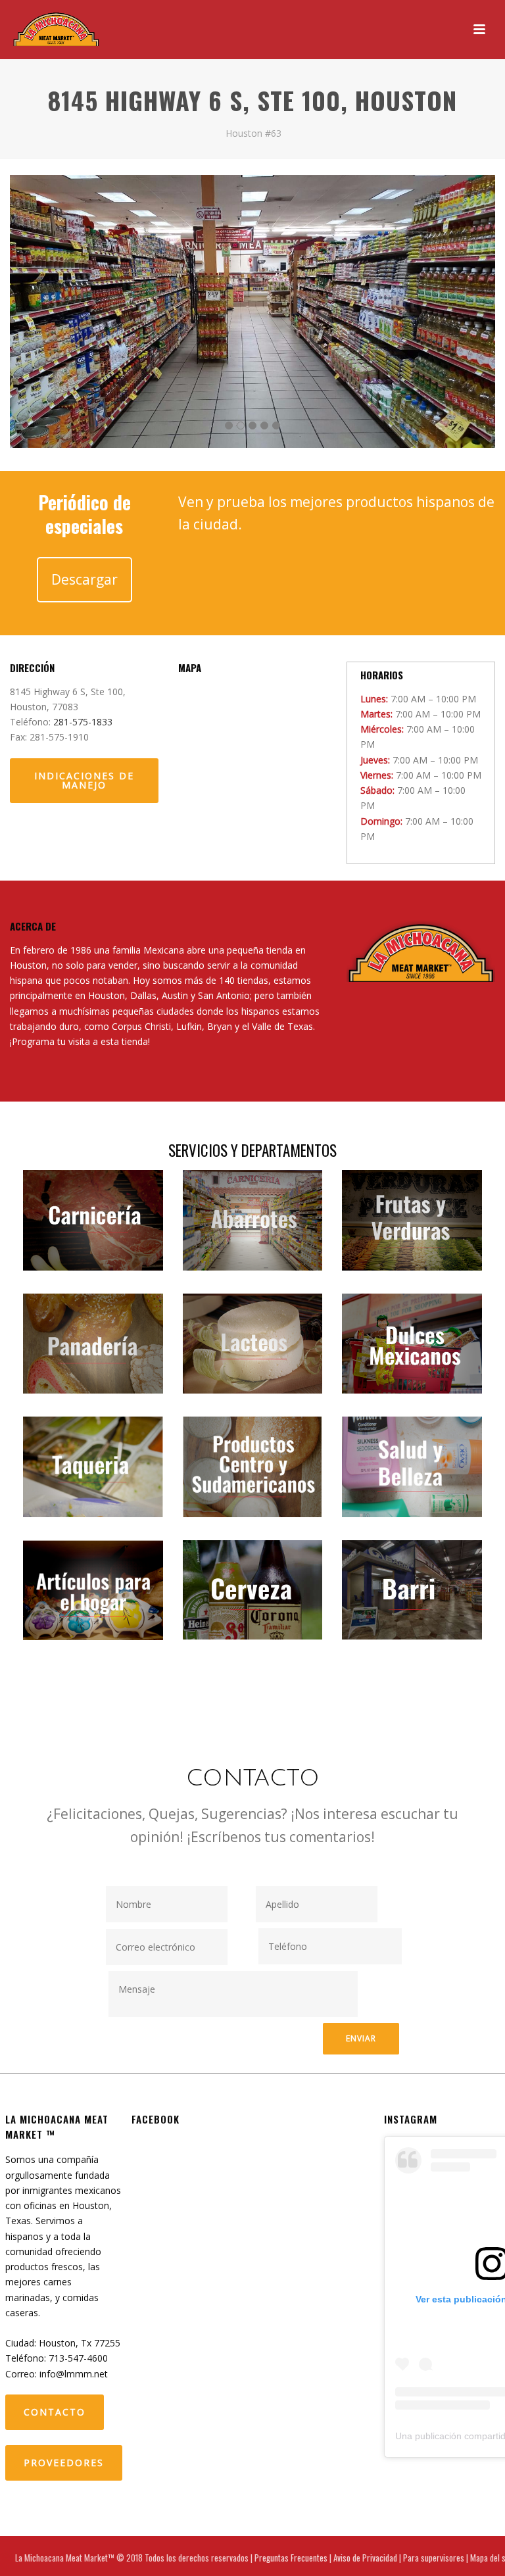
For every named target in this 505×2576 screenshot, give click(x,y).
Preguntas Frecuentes (291, 2558)
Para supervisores (434, 2558)
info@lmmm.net (74, 2374)
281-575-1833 (83, 722)
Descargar (84, 579)
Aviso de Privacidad (365, 2558)
